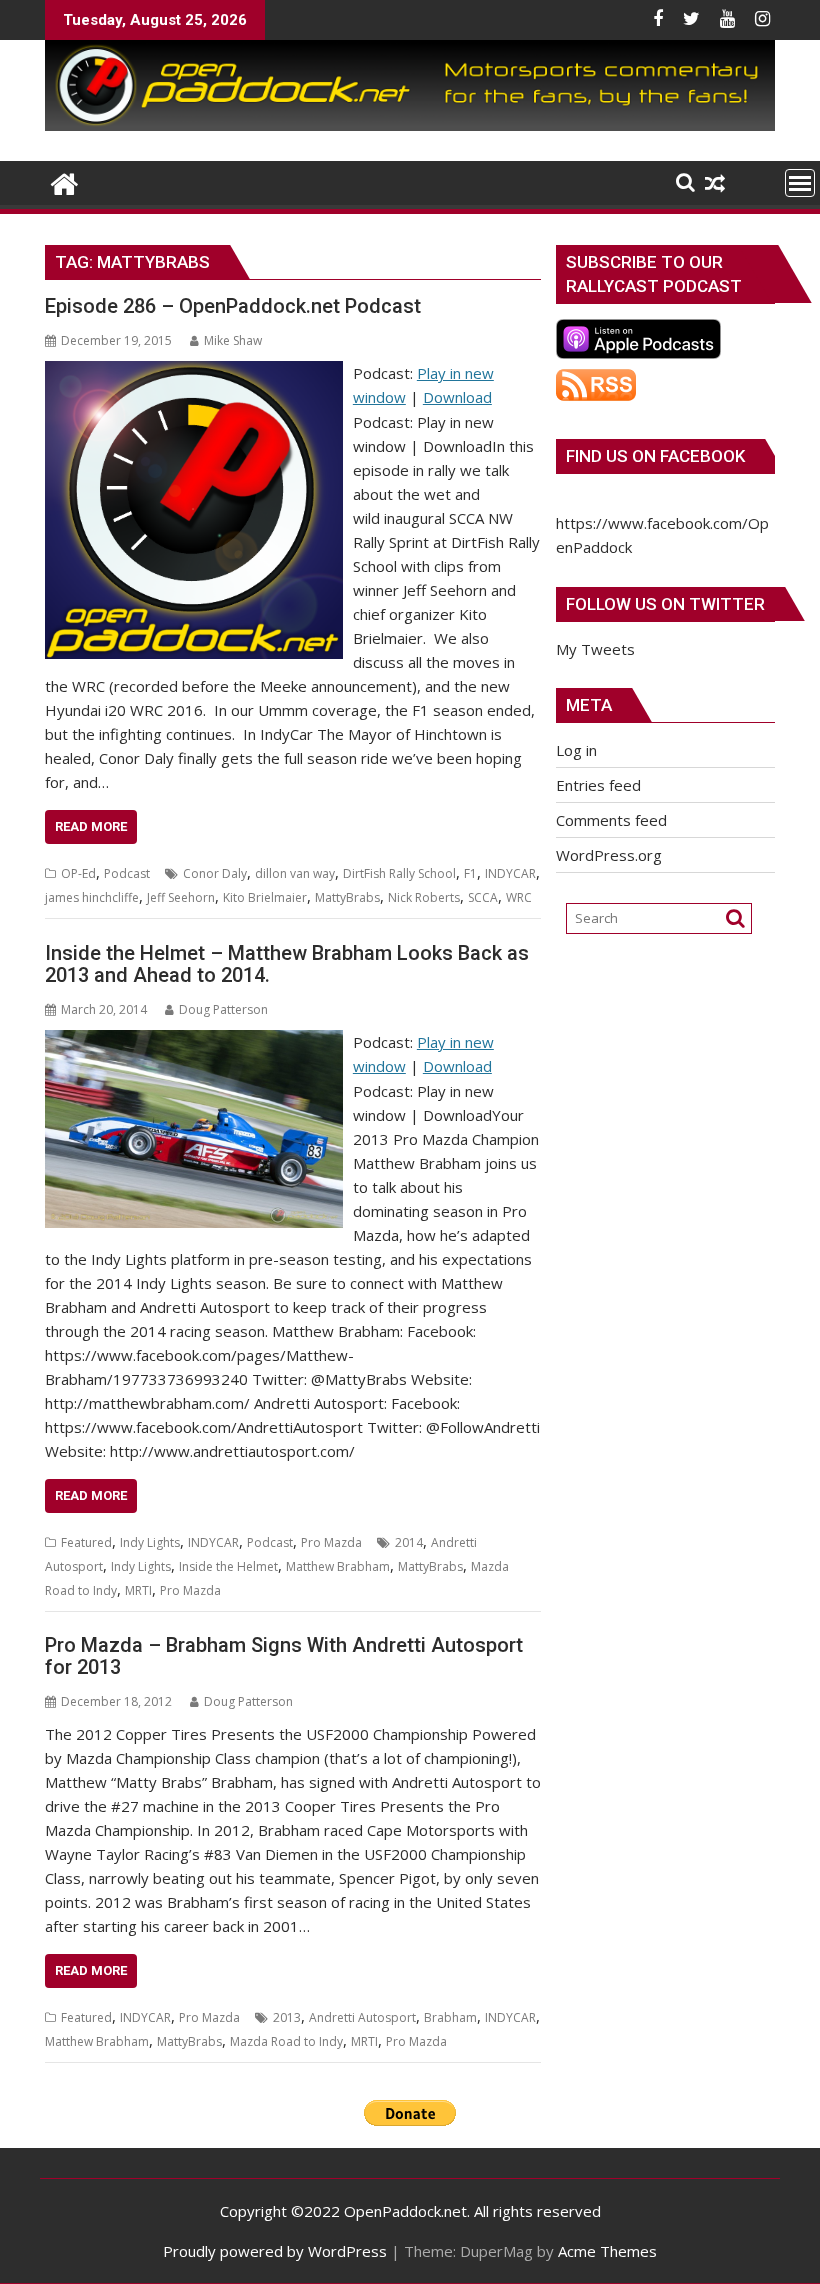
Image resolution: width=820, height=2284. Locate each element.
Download (457, 397)
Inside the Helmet (228, 1566)
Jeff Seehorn (181, 897)
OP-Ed (78, 873)
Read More (91, 826)
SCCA (483, 897)
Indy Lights (150, 1542)
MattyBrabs (347, 897)
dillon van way (295, 873)
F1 (470, 873)
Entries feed (598, 785)
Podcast (127, 873)
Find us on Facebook (655, 456)
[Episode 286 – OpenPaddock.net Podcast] (194, 373)
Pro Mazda (331, 1542)
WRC (519, 897)
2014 (409, 1542)
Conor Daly (215, 873)
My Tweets (595, 649)
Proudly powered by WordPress (275, 2251)
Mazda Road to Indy (286, 2041)
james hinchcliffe (92, 897)
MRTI (138, 1590)
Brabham (450, 2017)
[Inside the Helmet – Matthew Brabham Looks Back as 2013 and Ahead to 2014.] (194, 1042)
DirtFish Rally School (399, 873)
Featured (86, 1542)
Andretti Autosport (362, 2017)
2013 (287, 2017)
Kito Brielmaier (265, 897)
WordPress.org (609, 855)
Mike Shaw (233, 340)
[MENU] (800, 183)
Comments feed (611, 820)
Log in (576, 750)
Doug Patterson (223, 1009)
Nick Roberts (424, 897)
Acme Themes (607, 2251)
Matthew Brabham (338, 1566)
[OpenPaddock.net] (410, 125)
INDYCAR (510, 873)
